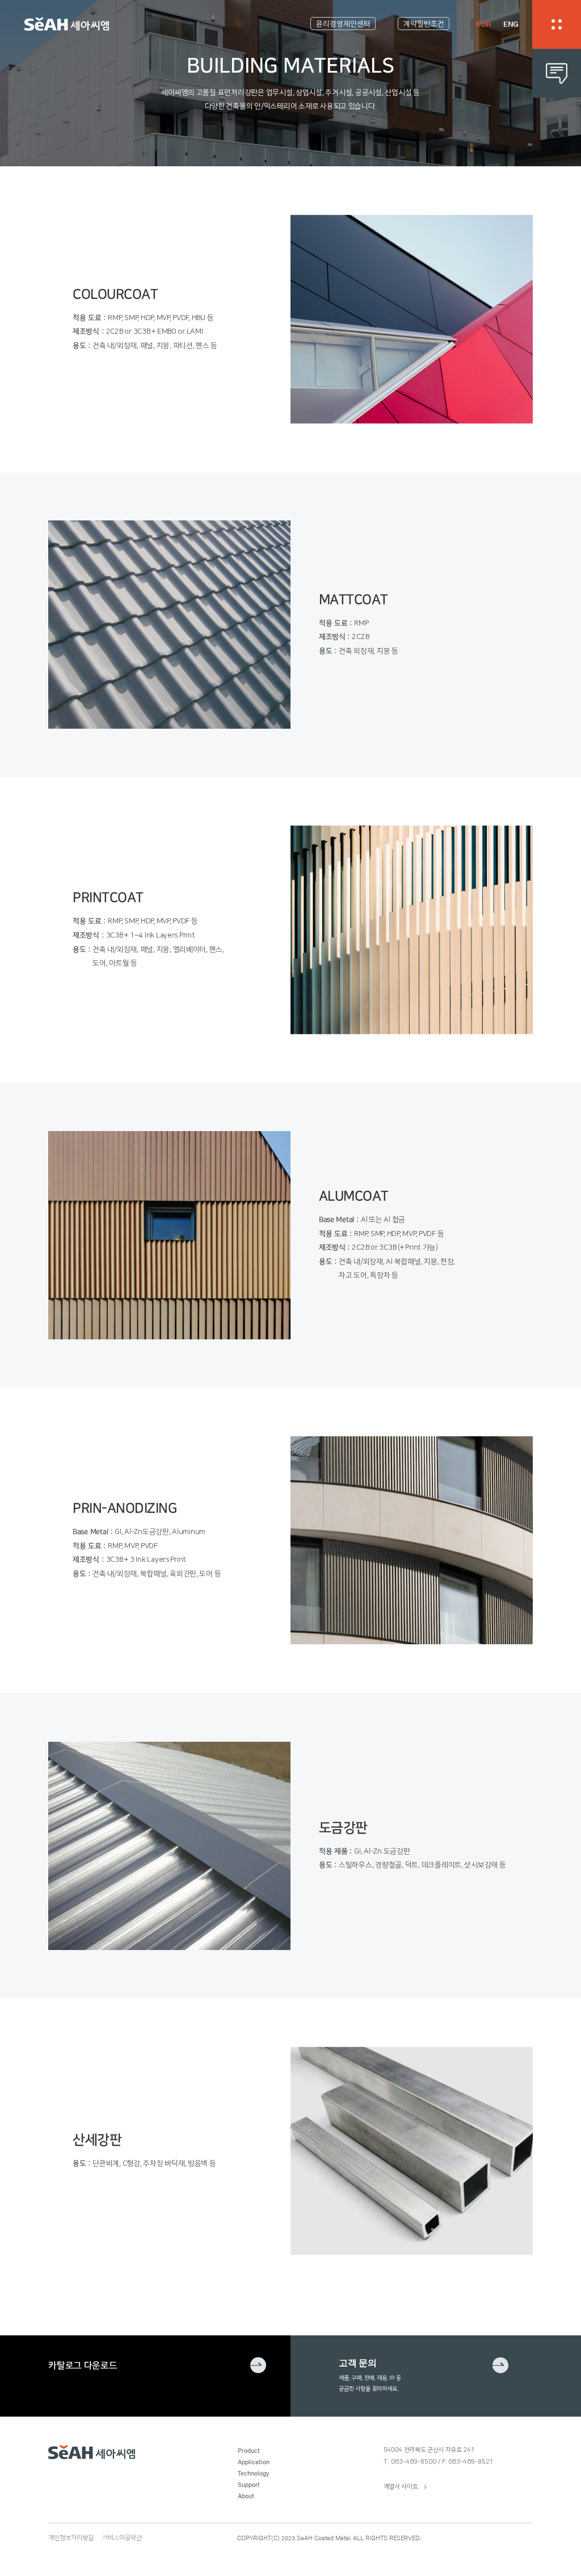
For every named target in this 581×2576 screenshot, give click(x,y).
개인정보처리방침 (71, 2538)
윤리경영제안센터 (343, 24)
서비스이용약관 (122, 2538)
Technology (253, 2473)
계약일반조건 (424, 24)
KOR (483, 24)
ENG (511, 24)
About (246, 2495)
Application (254, 2461)
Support (249, 2484)
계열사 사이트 (401, 2487)
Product (249, 2450)
